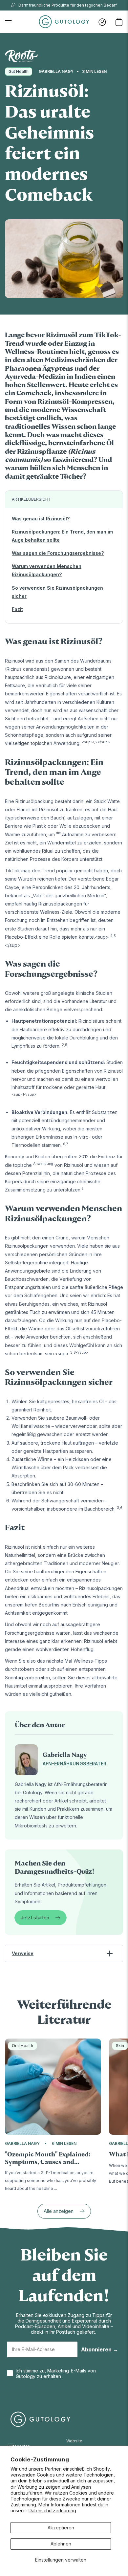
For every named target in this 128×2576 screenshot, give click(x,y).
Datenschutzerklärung (52, 2511)
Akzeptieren (61, 2528)
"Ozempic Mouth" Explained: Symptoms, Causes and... (48, 2158)
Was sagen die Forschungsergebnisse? (58, 553)
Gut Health (19, 71)
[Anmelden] (102, 22)
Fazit (17, 609)
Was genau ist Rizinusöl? (41, 519)
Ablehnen (61, 2544)
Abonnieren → (100, 2349)
